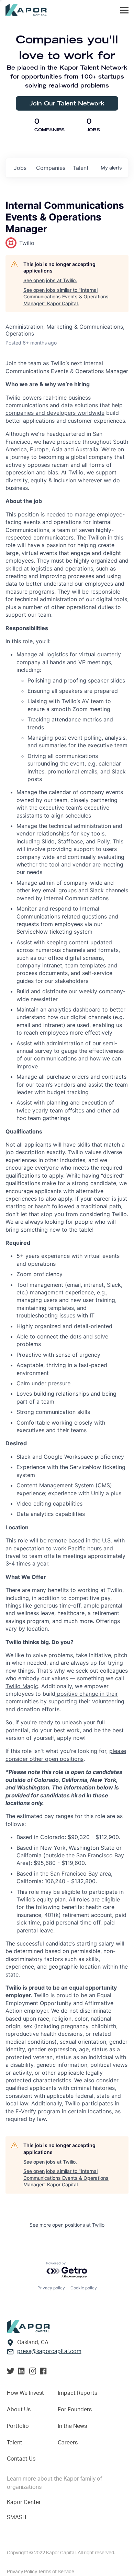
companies (51, 168)
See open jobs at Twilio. (50, 280)
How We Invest (25, 2393)
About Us (19, 2410)
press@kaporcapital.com (49, 2351)
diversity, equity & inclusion (41, 480)
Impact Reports (77, 2393)
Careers (68, 2443)
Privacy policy (51, 2288)
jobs (20, 168)
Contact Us (21, 2459)
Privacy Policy (23, 2572)
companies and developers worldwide (55, 413)
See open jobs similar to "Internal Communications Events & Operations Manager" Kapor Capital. (66, 297)
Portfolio (18, 2426)
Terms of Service (56, 2572)
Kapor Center (24, 2502)
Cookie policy (84, 2288)
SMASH (16, 2517)
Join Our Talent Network (67, 103)
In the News (72, 2426)
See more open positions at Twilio (67, 2225)
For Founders (75, 2410)
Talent (15, 2443)
